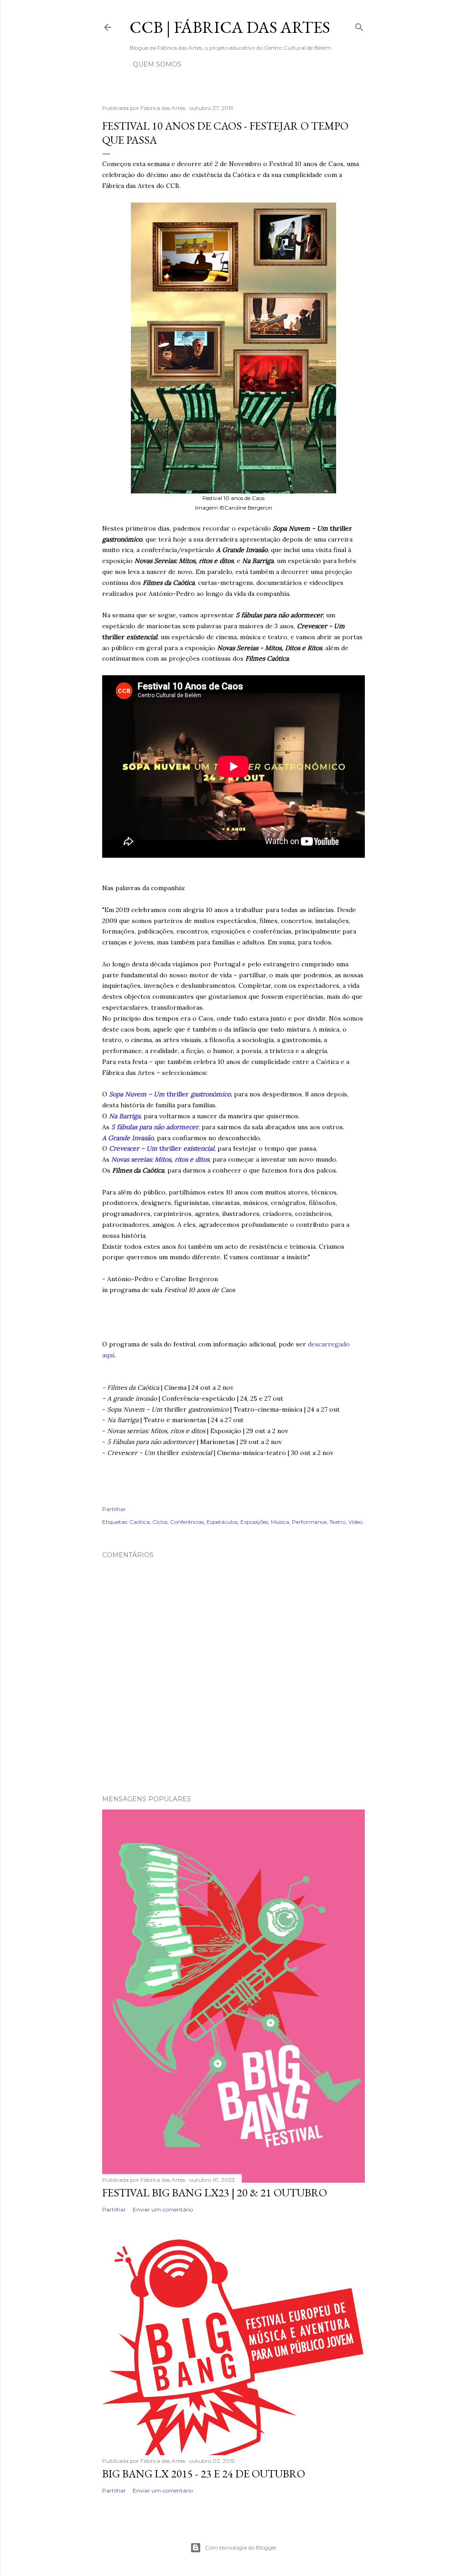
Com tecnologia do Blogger (241, 2547)
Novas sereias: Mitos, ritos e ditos (160, 1159)
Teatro (337, 1522)
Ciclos (160, 1522)
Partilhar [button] (114, 1509)
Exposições (254, 1522)
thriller (170, 1094)
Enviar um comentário (163, 2209)
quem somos (157, 64)
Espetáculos (222, 1522)
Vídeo (355, 1522)
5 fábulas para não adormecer (155, 1127)
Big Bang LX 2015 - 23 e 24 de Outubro (204, 2474)
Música (280, 1522)
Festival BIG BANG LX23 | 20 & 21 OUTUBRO (215, 2193)
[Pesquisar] (359, 25)
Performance (309, 1522)
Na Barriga (125, 1116)
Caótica (140, 1522)
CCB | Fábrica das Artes (230, 27)
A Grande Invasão (128, 1138)
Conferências (187, 1522)
